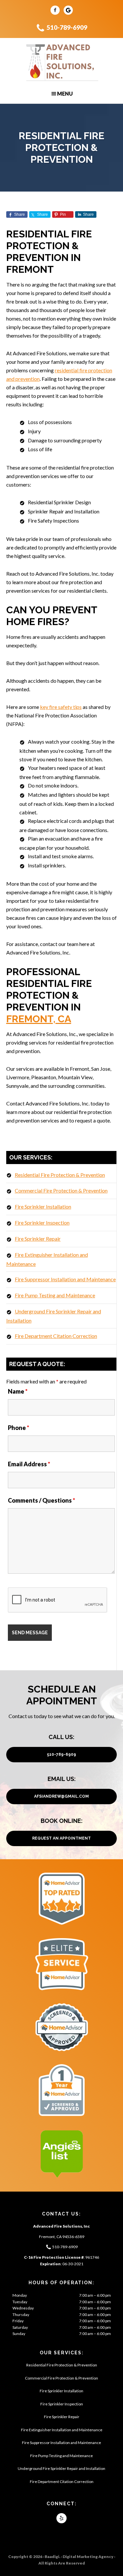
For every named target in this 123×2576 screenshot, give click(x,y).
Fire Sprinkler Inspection (42, 1223)
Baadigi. (52, 2557)
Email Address (29, 1464)
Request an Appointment (61, 1838)
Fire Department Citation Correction (56, 1336)
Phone (19, 1428)
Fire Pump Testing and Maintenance (55, 1295)
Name (18, 1391)
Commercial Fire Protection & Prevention (61, 1190)
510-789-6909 (67, 27)
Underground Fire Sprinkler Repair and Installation (61, 2468)
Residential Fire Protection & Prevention (60, 1175)
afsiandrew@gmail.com (61, 1796)
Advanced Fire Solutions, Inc (61, 63)
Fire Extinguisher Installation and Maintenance (62, 2430)
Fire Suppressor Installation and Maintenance (65, 1279)
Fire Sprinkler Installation (43, 1206)
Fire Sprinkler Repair (38, 1239)
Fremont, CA (39, 1019)
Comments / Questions (41, 1500)
